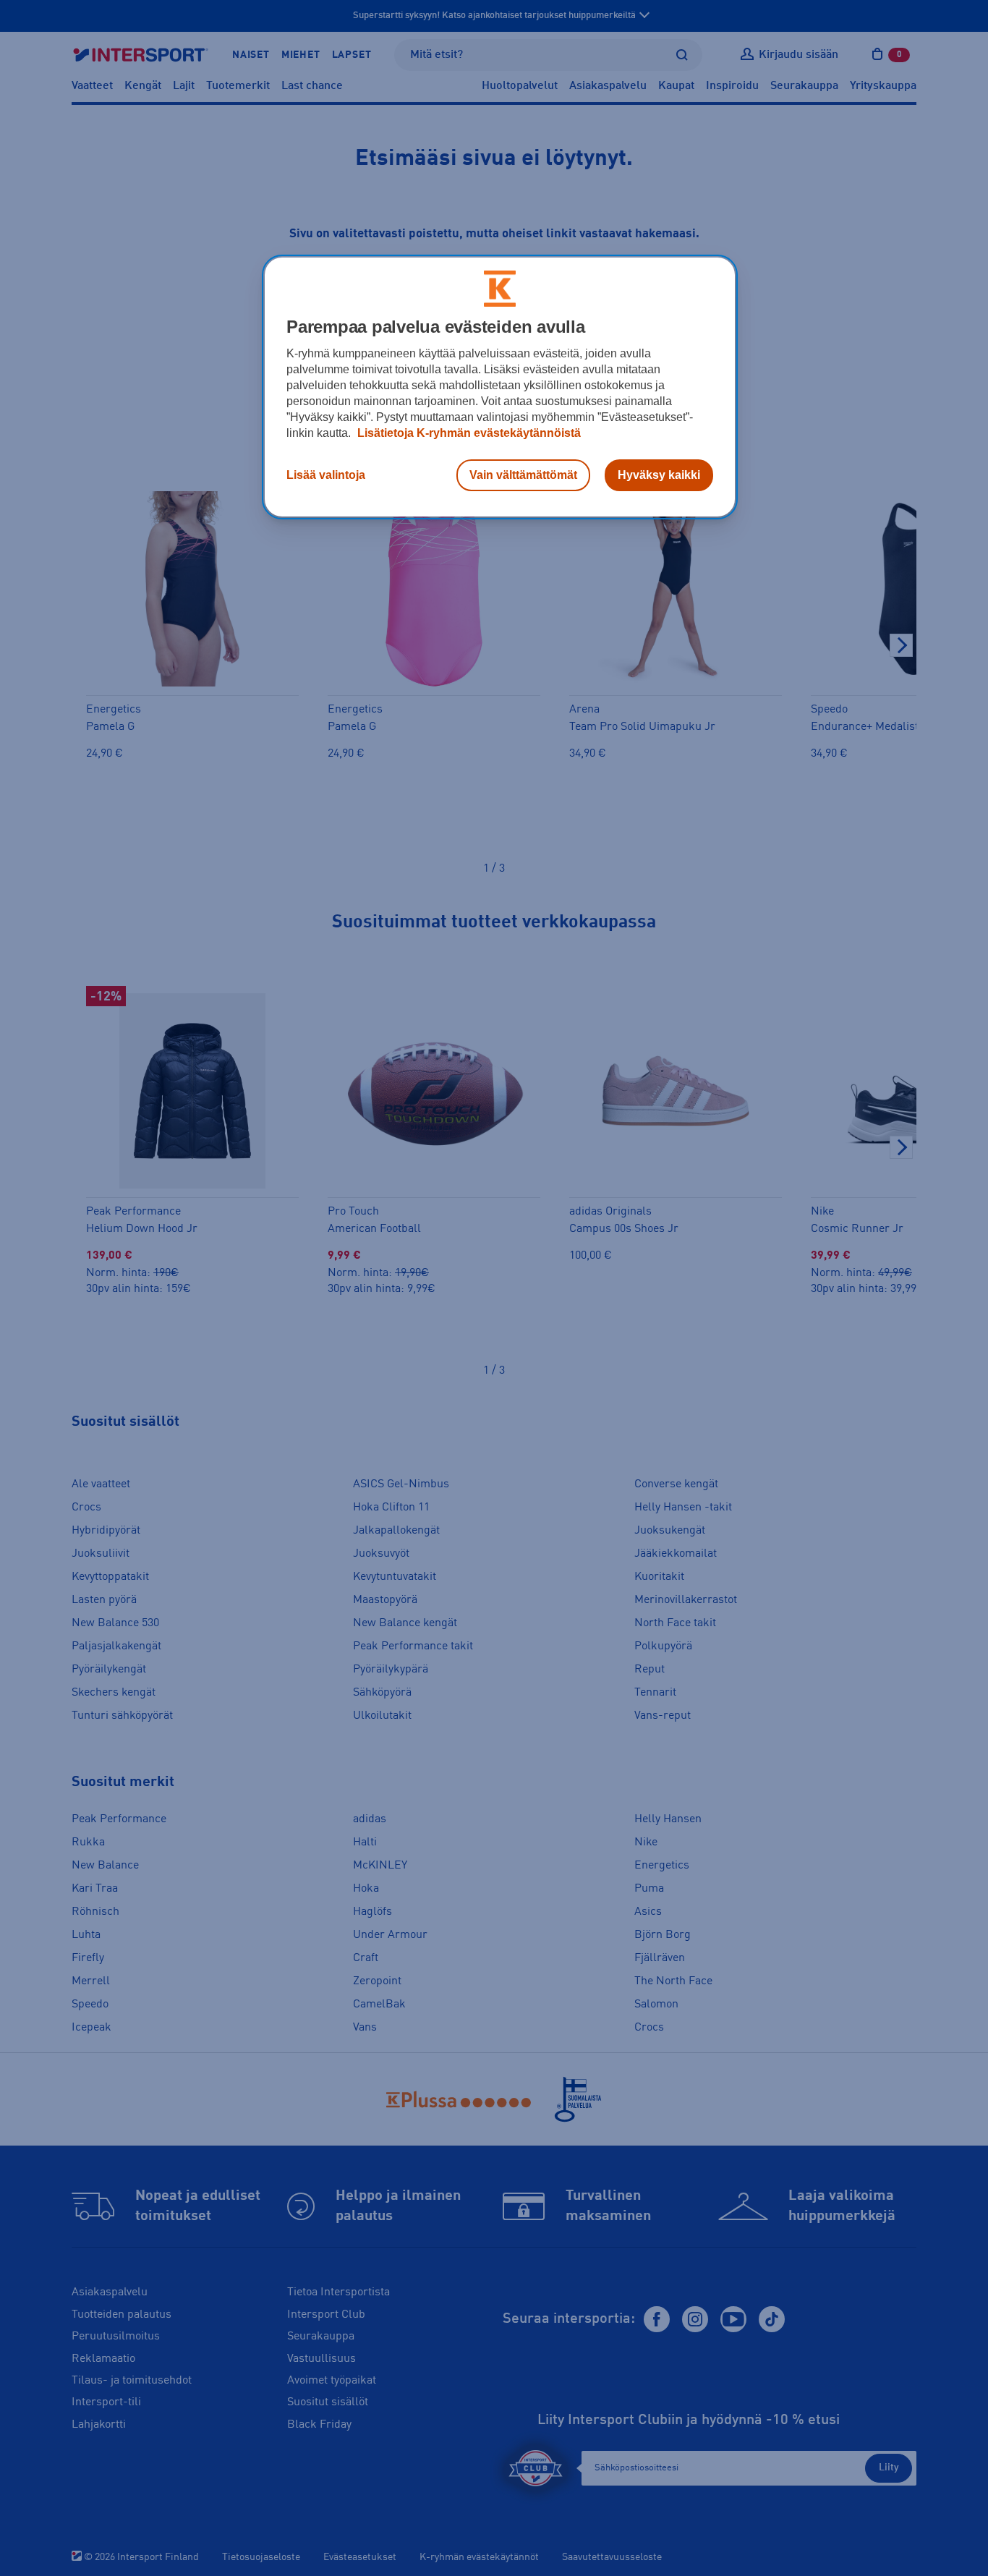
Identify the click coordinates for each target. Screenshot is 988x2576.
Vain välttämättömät (523, 475)
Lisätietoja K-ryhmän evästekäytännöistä (468, 433)
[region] (500, 387)
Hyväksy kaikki (659, 475)
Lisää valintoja (326, 475)
